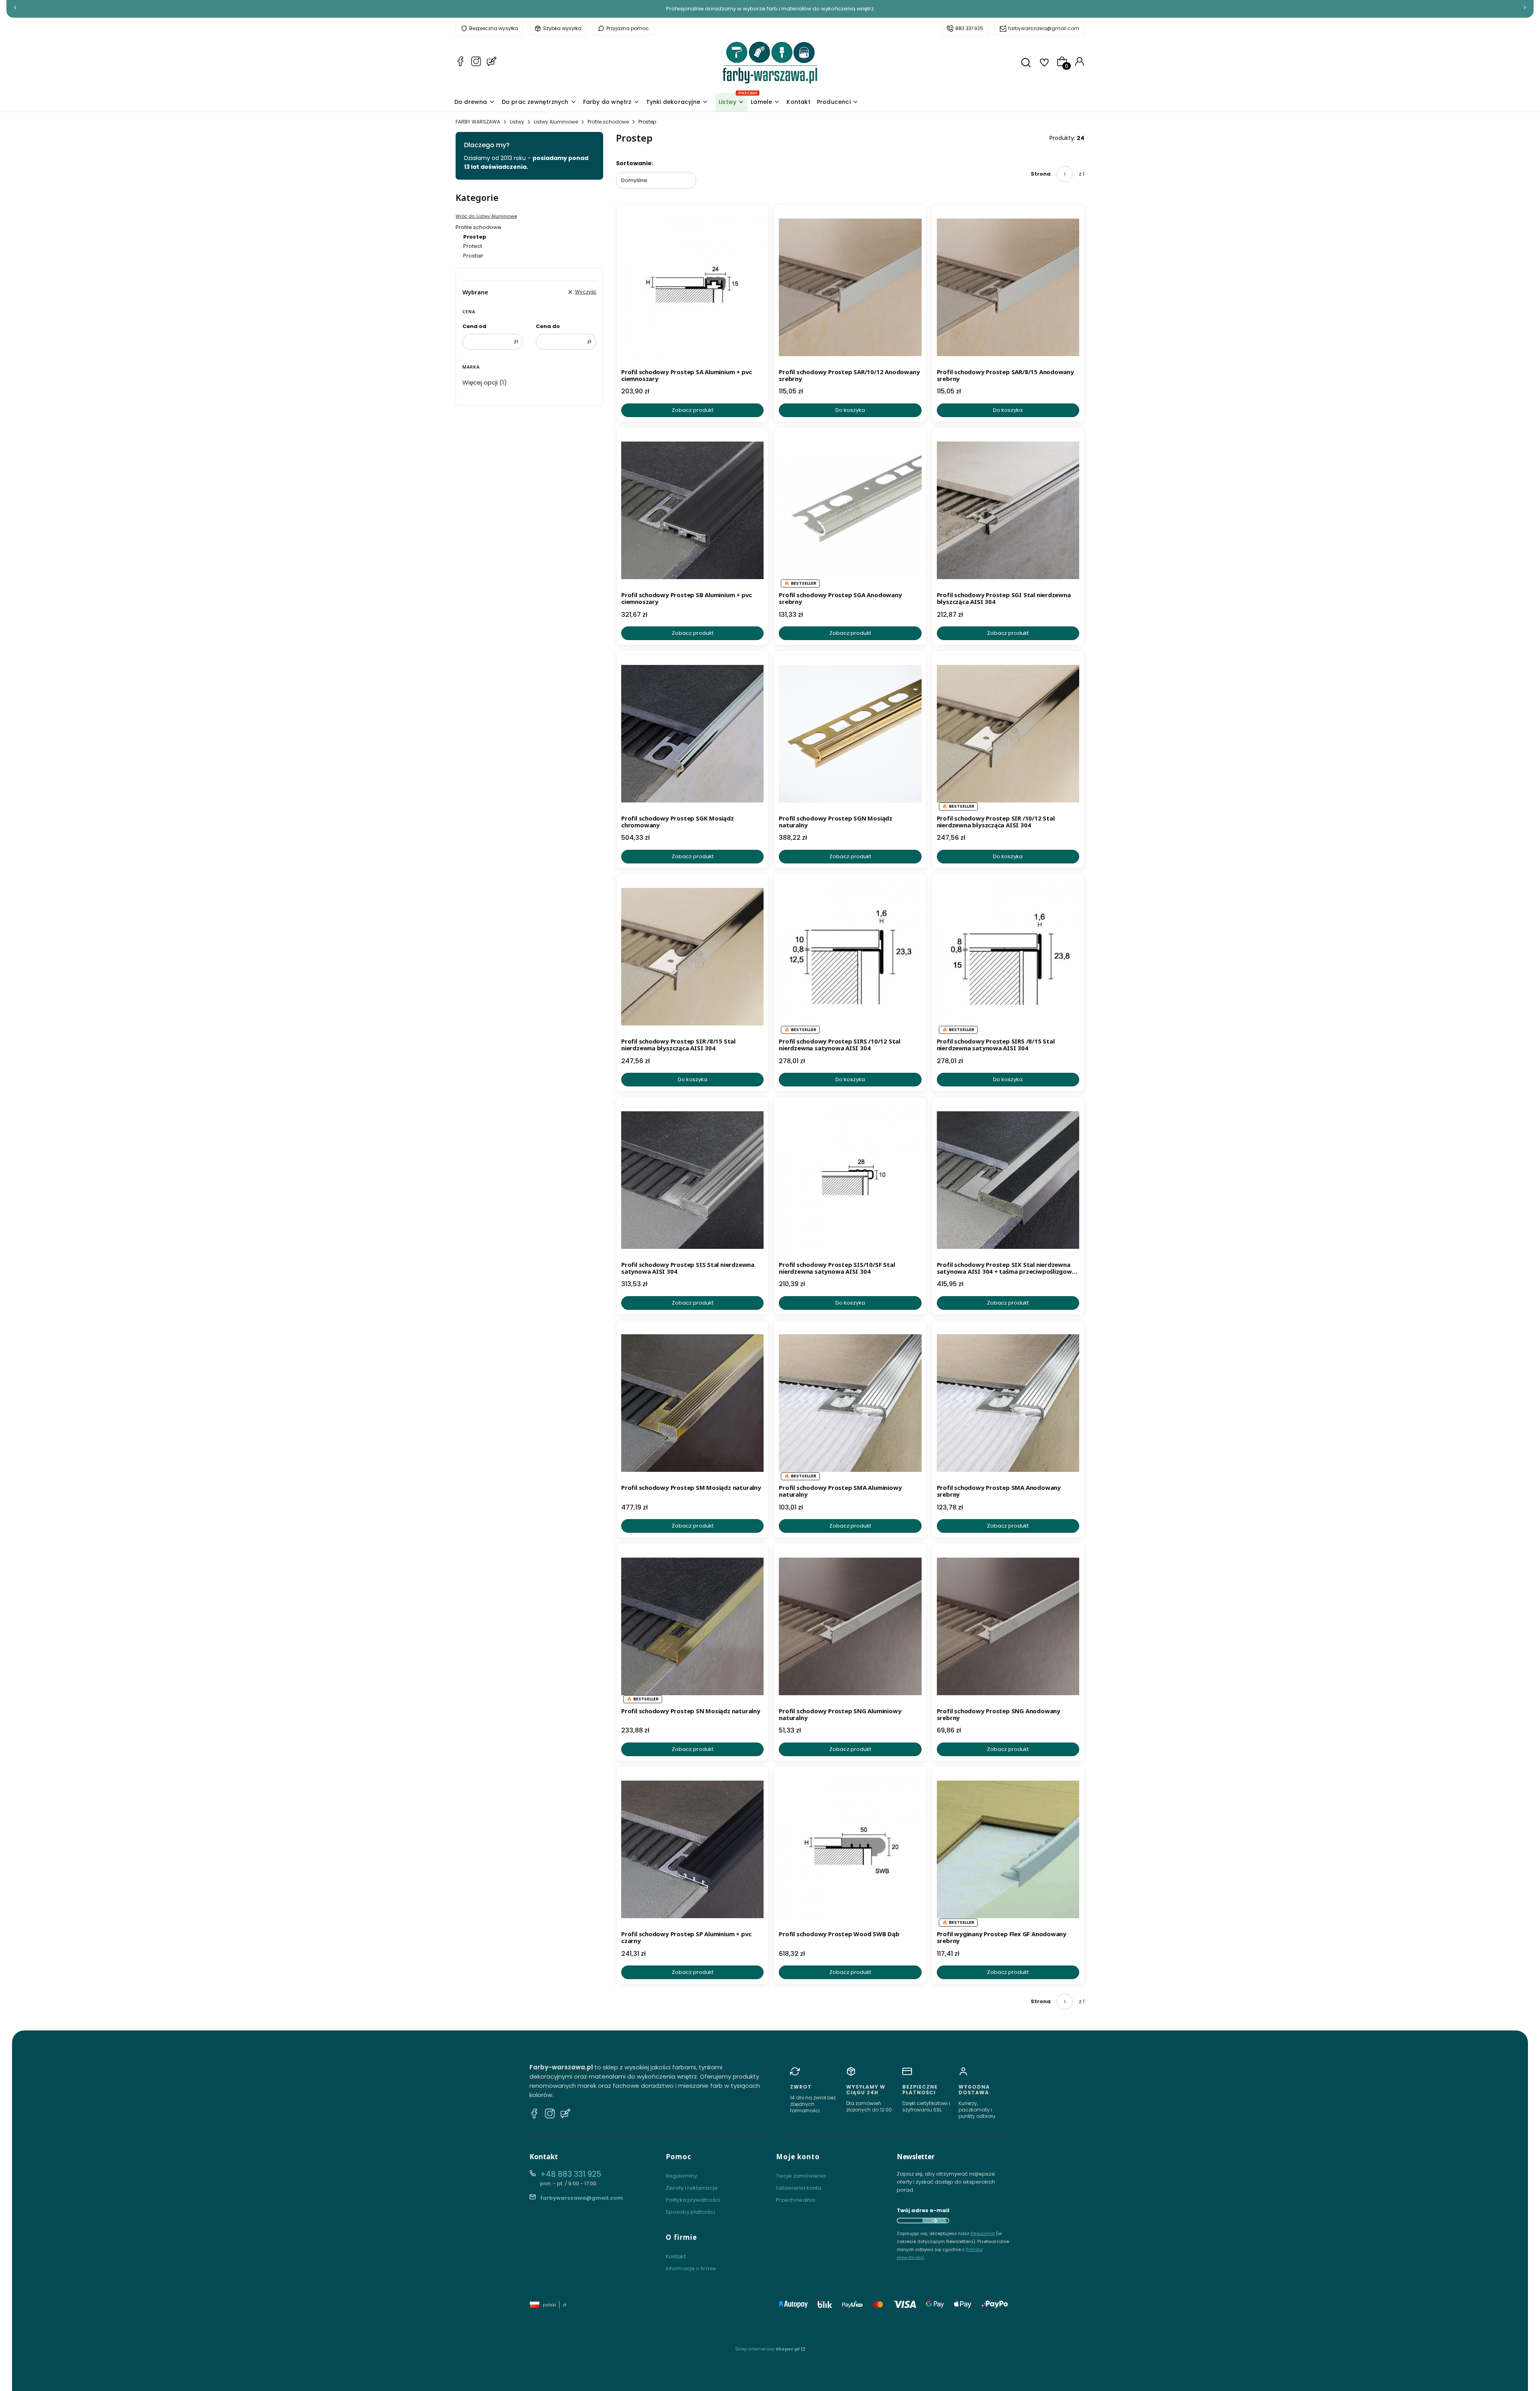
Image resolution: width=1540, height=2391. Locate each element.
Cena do (548, 326)
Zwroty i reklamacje (692, 2188)
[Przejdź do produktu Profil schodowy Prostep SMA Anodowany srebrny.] (1008, 1403)
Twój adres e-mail (923, 2210)
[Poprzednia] (15, 9)
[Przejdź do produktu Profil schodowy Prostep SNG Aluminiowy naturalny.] (850, 1626)
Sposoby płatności (690, 2212)
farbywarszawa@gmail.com (1044, 28)
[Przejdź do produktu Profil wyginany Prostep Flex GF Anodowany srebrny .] (1008, 1850)
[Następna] (1525, 9)
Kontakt (676, 2256)
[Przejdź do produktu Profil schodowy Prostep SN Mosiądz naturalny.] (692, 1626)
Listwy (517, 122)
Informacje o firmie (691, 2268)
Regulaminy (681, 2176)
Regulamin (983, 2233)
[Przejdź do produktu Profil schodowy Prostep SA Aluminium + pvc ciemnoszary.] (692, 287)
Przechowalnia (796, 2200)
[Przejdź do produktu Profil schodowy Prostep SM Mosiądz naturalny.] (692, 1403)
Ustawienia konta (799, 2188)
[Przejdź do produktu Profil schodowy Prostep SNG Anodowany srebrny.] (1008, 1626)
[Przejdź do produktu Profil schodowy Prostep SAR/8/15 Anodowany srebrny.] (1008, 287)
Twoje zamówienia (801, 2176)
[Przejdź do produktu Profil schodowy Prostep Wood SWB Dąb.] (850, 1850)
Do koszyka (850, 410)
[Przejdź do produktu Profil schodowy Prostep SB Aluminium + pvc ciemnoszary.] (692, 511)
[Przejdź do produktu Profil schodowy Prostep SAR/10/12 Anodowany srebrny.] (850, 287)
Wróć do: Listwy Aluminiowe (486, 216)
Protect (473, 246)
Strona (1041, 174)
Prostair (473, 256)
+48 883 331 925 (571, 2174)
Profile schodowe (608, 122)
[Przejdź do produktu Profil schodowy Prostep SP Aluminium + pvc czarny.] (692, 1850)
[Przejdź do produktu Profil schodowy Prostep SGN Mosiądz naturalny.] (850, 734)
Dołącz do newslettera (934, 2221)
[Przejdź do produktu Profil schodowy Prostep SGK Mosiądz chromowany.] (692, 734)
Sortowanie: (635, 163)
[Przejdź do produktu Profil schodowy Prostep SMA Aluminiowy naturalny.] (850, 1403)
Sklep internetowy (767, 2349)
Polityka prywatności (693, 2200)
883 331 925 (969, 28)
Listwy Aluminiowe (556, 122)
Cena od (474, 326)
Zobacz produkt (693, 410)
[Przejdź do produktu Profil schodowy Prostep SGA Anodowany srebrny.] (850, 511)
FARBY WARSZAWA (478, 122)
